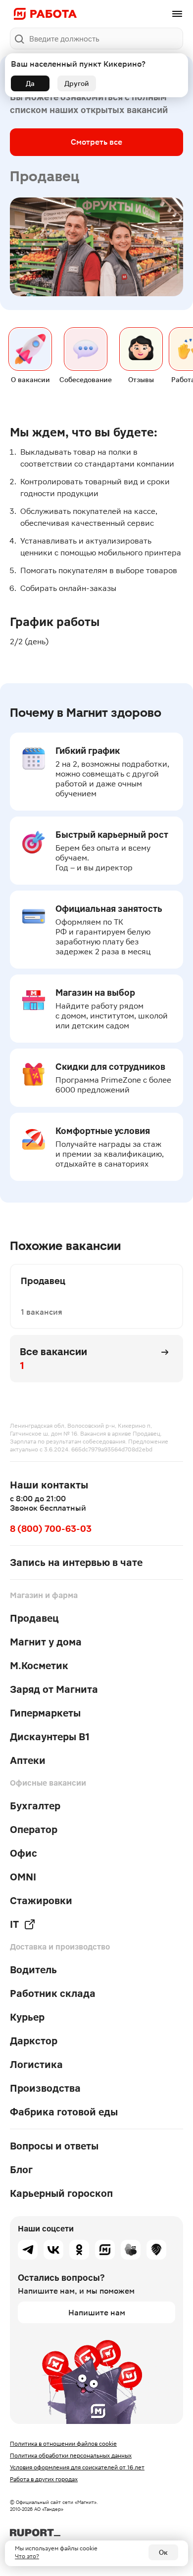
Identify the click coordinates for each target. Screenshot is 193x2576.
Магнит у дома (46, 1642)
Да (30, 83)
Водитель (33, 1970)
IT (14, 1924)
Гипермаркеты (45, 1713)
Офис (24, 1853)
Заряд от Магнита (54, 1689)
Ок (163, 2552)
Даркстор (34, 2041)
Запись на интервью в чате (76, 1562)
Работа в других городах (44, 2479)
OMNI (23, 1877)
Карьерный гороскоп (61, 2193)
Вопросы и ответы (54, 2146)
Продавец (34, 1618)
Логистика (36, 2065)
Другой (77, 83)
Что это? (27, 2556)
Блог (21, 2170)
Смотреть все (96, 142)
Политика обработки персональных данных (71, 2456)
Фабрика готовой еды (64, 2112)
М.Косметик (39, 1666)
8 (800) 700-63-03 (51, 1529)
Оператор (34, 1830)
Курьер (27, 2017)
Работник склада (53, 1993)
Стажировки (41, 1901)
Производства (45, 2088)
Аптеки (28, 1760)
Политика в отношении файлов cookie (63, 2444)
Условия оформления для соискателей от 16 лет (77, 2467)
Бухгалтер (35, 1806)
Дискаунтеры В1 (50, 1737)
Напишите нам (97, 2313)
